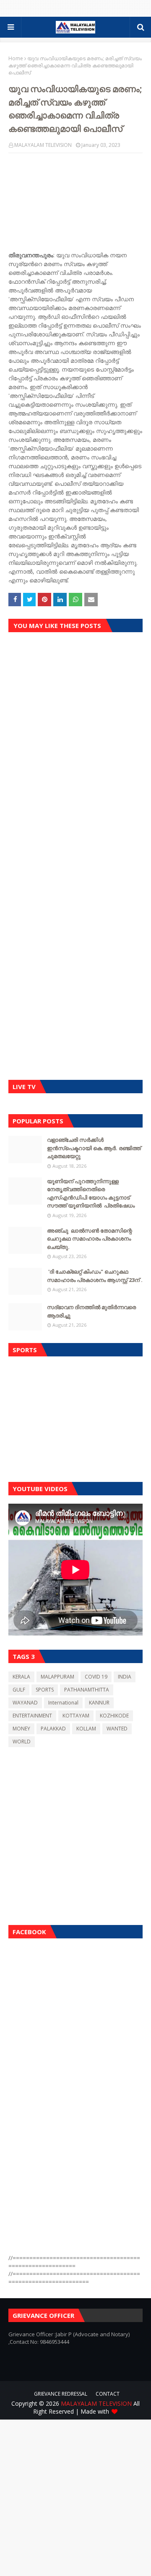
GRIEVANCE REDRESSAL (61, 2394)
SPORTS (45, 1690)
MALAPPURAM (57, 1677)
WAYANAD (25, 1703)
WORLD (22, 1742)
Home (16, 58)
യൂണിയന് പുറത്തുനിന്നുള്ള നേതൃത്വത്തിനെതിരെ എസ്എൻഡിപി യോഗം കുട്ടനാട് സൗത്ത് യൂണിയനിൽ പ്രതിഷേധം (91, 1193)
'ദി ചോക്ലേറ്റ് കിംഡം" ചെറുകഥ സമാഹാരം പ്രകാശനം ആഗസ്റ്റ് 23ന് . (95, 1276)
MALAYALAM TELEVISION (43, 145)
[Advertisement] (75, 1417)
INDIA (125, 1677)
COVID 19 (96, 1677)
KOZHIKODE (114, 1716)
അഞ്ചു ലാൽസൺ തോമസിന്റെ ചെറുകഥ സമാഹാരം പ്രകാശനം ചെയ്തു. (90, 1239)
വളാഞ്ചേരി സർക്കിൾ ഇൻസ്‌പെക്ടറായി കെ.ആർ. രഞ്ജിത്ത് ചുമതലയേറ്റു (94, 1148)
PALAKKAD (53, 1729)
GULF (19, 1690)
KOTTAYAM (76, 1716)
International (63, 1703)
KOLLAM (86, 1729)
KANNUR (99, 1703)
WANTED (117, 1729)
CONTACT (108, 2394)
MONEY (21, 1729)
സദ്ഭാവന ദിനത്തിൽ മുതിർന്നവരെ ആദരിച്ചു (91, 1311)
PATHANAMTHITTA (87, 1690)
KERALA (21, 1677)
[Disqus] (75, 758)
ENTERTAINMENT (32, 1716)
